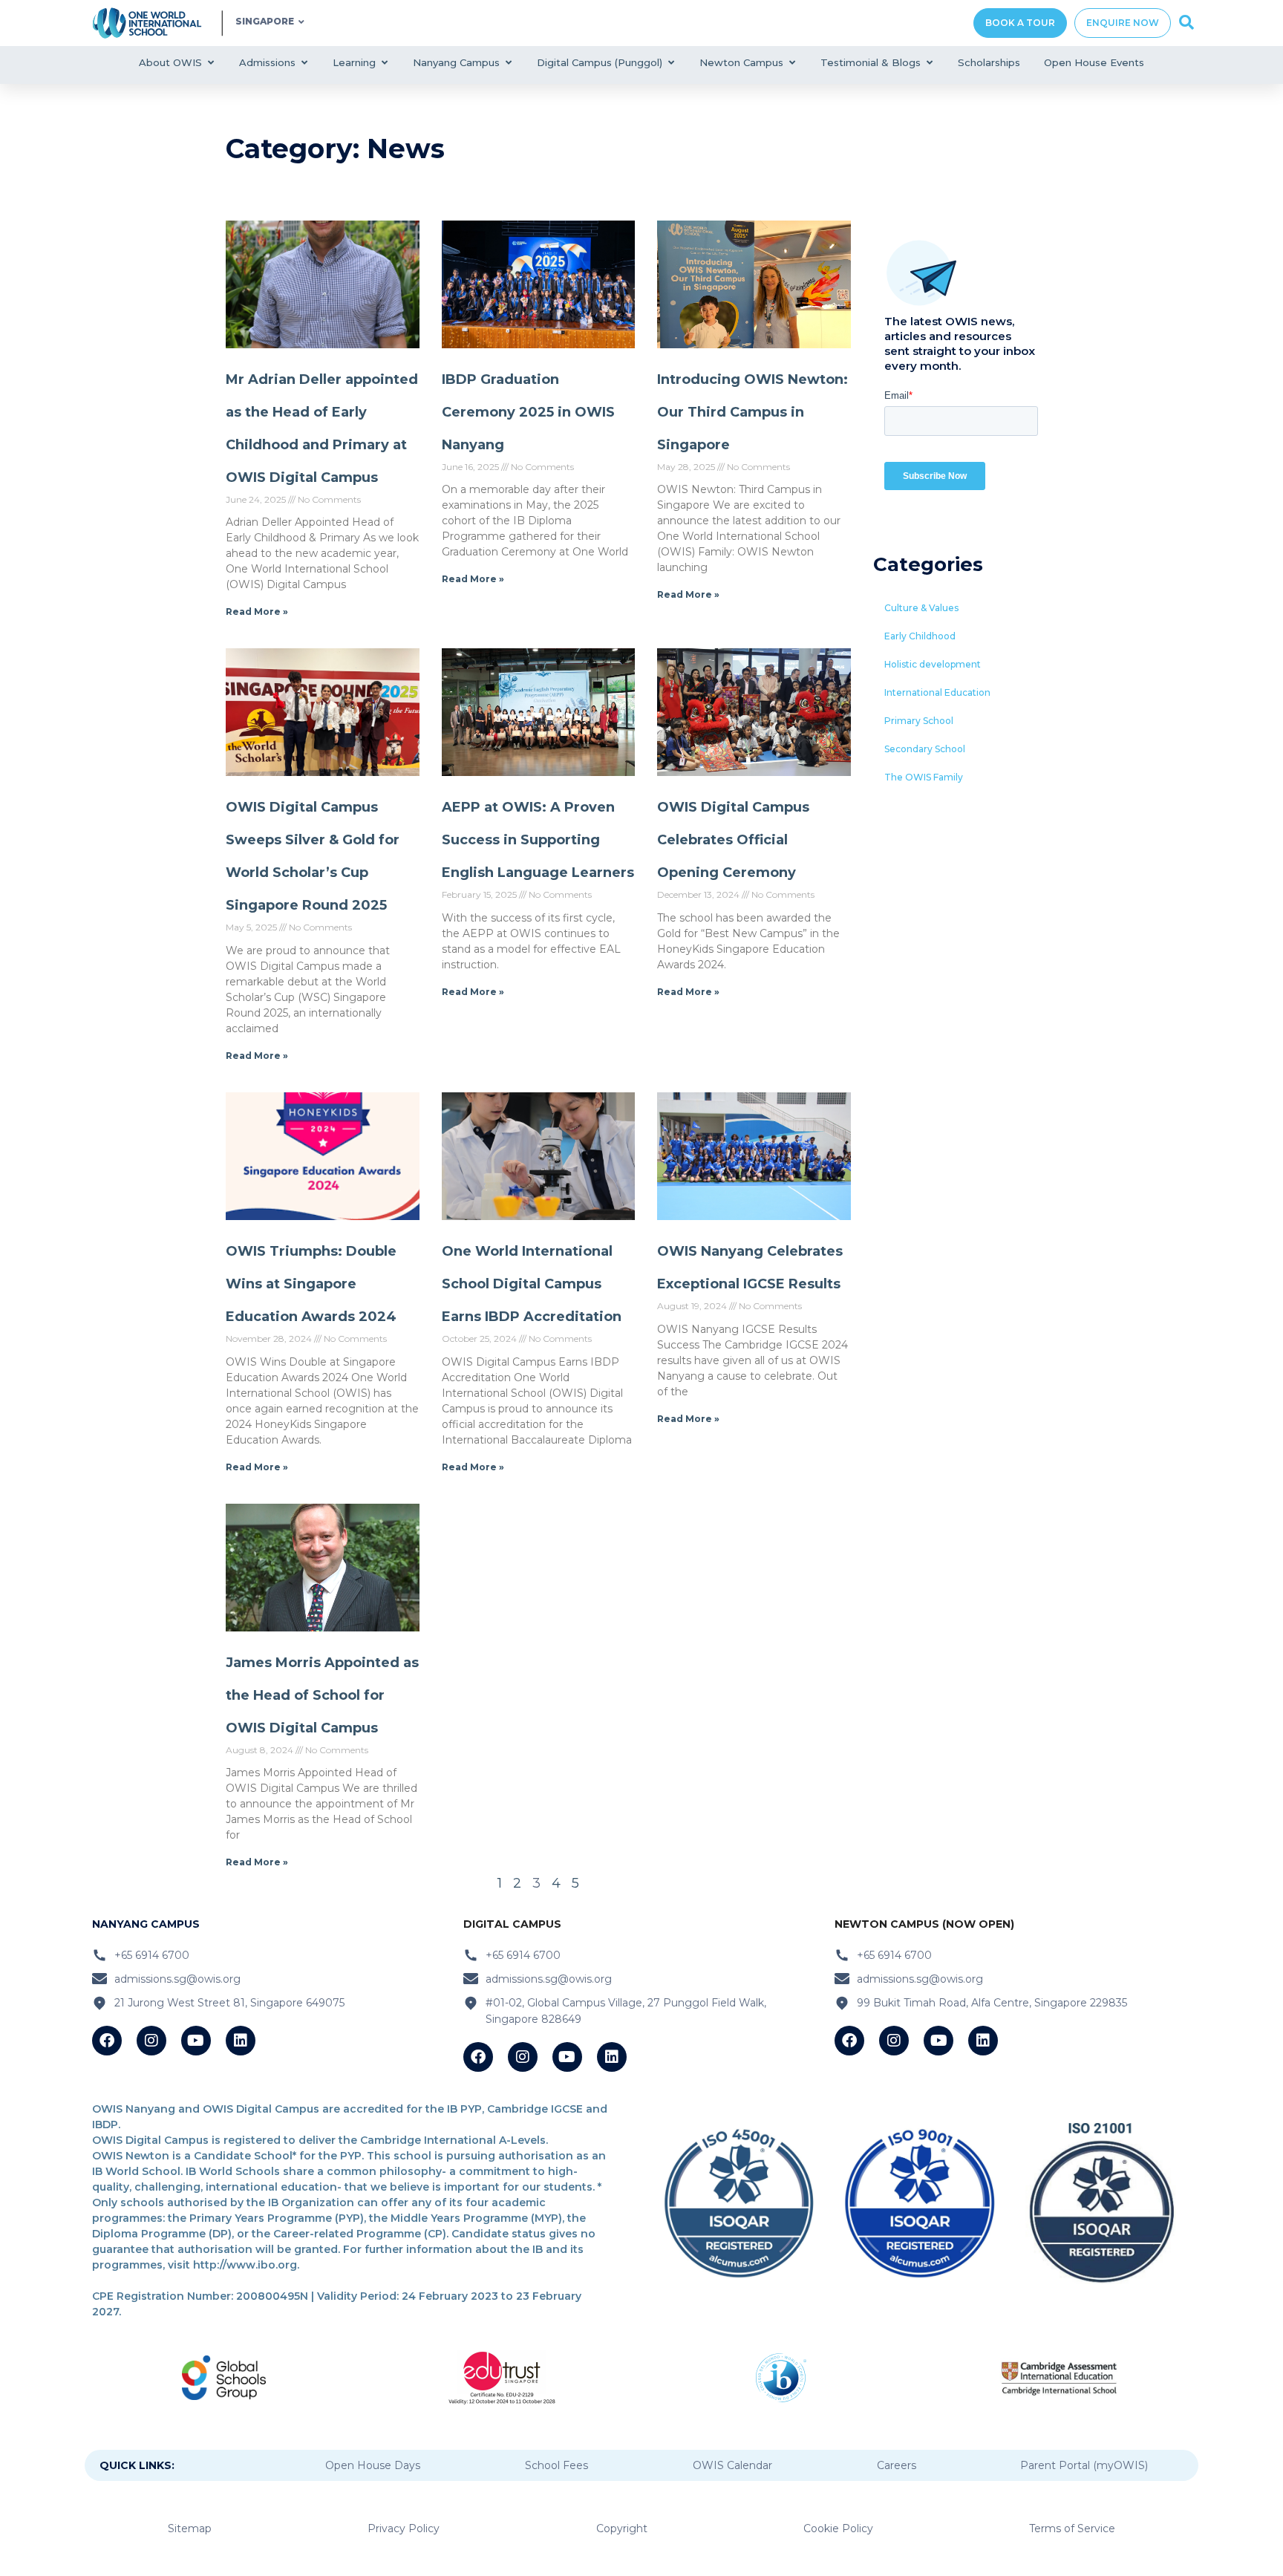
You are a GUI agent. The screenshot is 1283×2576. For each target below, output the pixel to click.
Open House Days (373, 2465)
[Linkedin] (241, 2041)
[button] (921, 608)
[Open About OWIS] (210, 63)
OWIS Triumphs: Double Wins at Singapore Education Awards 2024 (311, 1284)
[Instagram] (151, 2041)
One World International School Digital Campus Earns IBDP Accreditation (532, 1284)
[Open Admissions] (304, 63)
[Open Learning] (384, 63)
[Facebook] (107, 2041)
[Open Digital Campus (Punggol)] (671, 63)
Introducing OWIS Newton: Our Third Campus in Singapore (753, 412)
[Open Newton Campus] (792, 63)
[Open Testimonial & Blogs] (929, 63)
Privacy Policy (404, 2528)
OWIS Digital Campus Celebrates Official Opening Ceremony (733, 840)
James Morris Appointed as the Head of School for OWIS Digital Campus (322, 1695)
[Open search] (1186, 23)
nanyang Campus (146, 1924)
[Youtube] (196, 2041)
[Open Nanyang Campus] (508, 63)
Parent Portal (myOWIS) (1084, 2465)
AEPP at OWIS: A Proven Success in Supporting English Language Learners (538, 840)
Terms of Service (1072, 2528)
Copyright (622, 2528)
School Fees (556, 2465)
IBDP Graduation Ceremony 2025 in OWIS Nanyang (528, 412)
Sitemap (190, 2528)
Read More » (257, 612)
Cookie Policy (838, 2528)
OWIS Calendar (732, 2465)
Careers (897, 2465)
